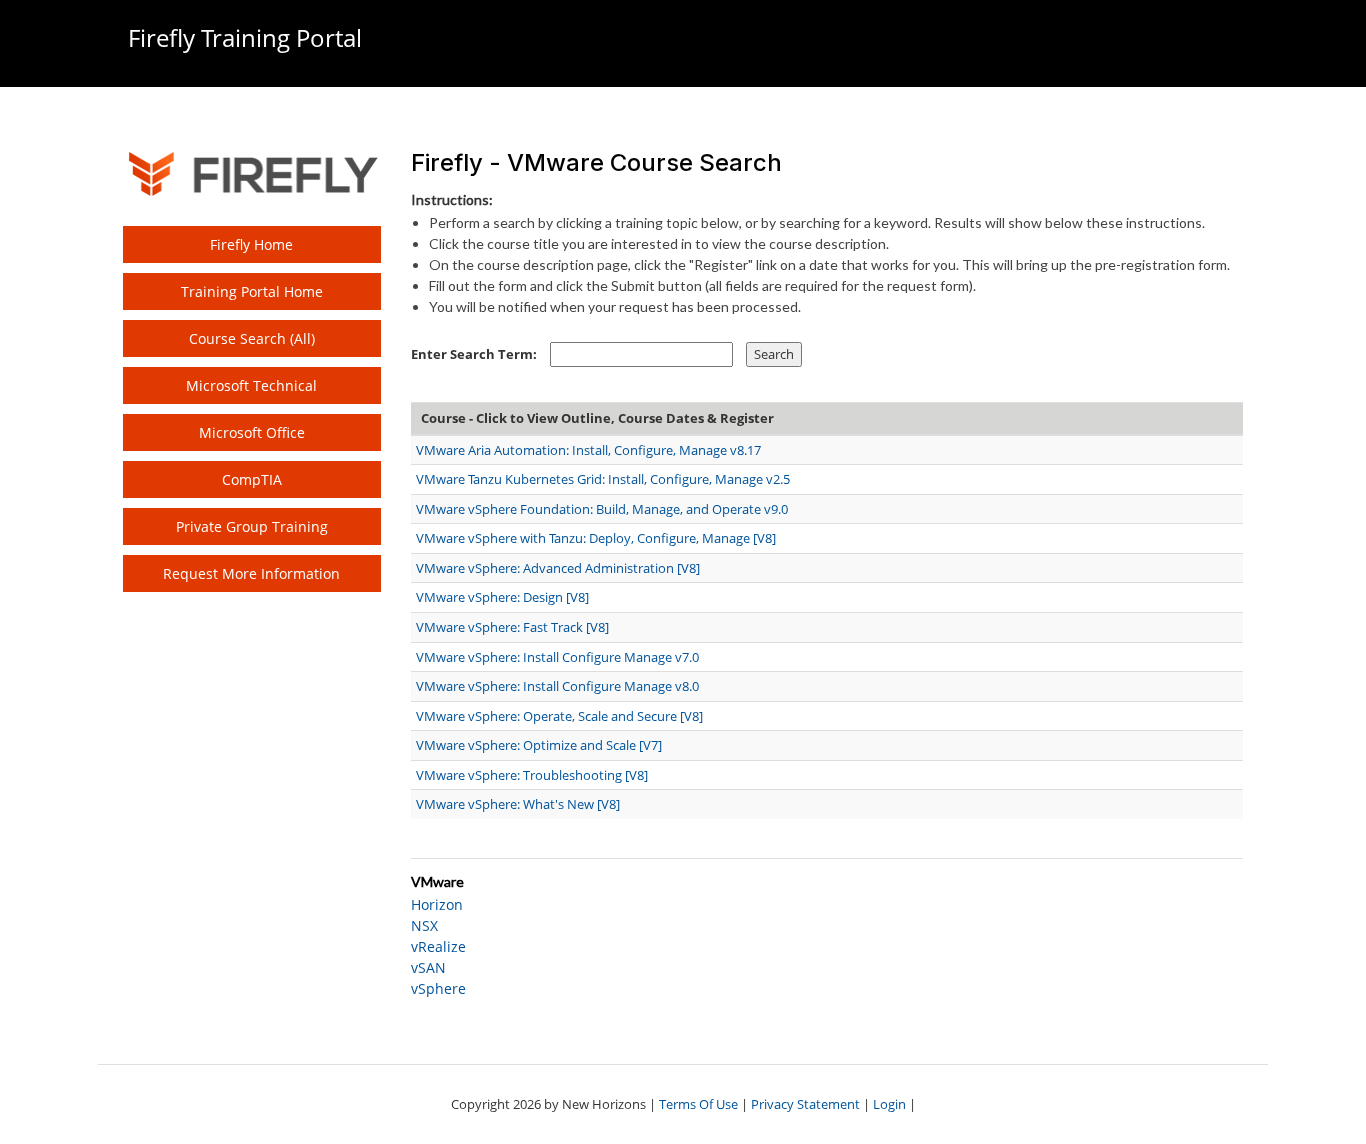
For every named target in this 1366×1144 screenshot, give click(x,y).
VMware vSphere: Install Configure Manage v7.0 (557, 657)
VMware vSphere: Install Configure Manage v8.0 (557, 686)
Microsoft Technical (251, 385)
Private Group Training (252, 526)
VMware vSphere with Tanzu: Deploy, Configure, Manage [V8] (596, 538)
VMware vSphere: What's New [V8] (518, 804)
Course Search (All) (252, 338)
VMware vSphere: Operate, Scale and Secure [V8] (559, 716)
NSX (424, 925)
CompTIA (252, 479)
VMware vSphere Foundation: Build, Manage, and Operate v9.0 (602, 509)
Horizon (437, 904)
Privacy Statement (805, 1104)
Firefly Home (251, 244)
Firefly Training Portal (245, 37)
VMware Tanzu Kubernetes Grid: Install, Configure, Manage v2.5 (603, 479)
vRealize (438, 946)
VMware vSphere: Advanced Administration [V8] (558, 568)
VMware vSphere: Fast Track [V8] (512, 627)
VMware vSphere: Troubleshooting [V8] (532, 775)
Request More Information (251, 573)
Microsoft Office (252, 432)
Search (774, 354)
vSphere (438, 988)
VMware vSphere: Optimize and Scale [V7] (539, 745)
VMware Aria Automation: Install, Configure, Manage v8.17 (588, 450)
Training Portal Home (252, 291)
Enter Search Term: (474, 354)
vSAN (428, 967)
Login (889, 1104)
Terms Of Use (698, 1104)
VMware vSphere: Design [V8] (502, 597)
